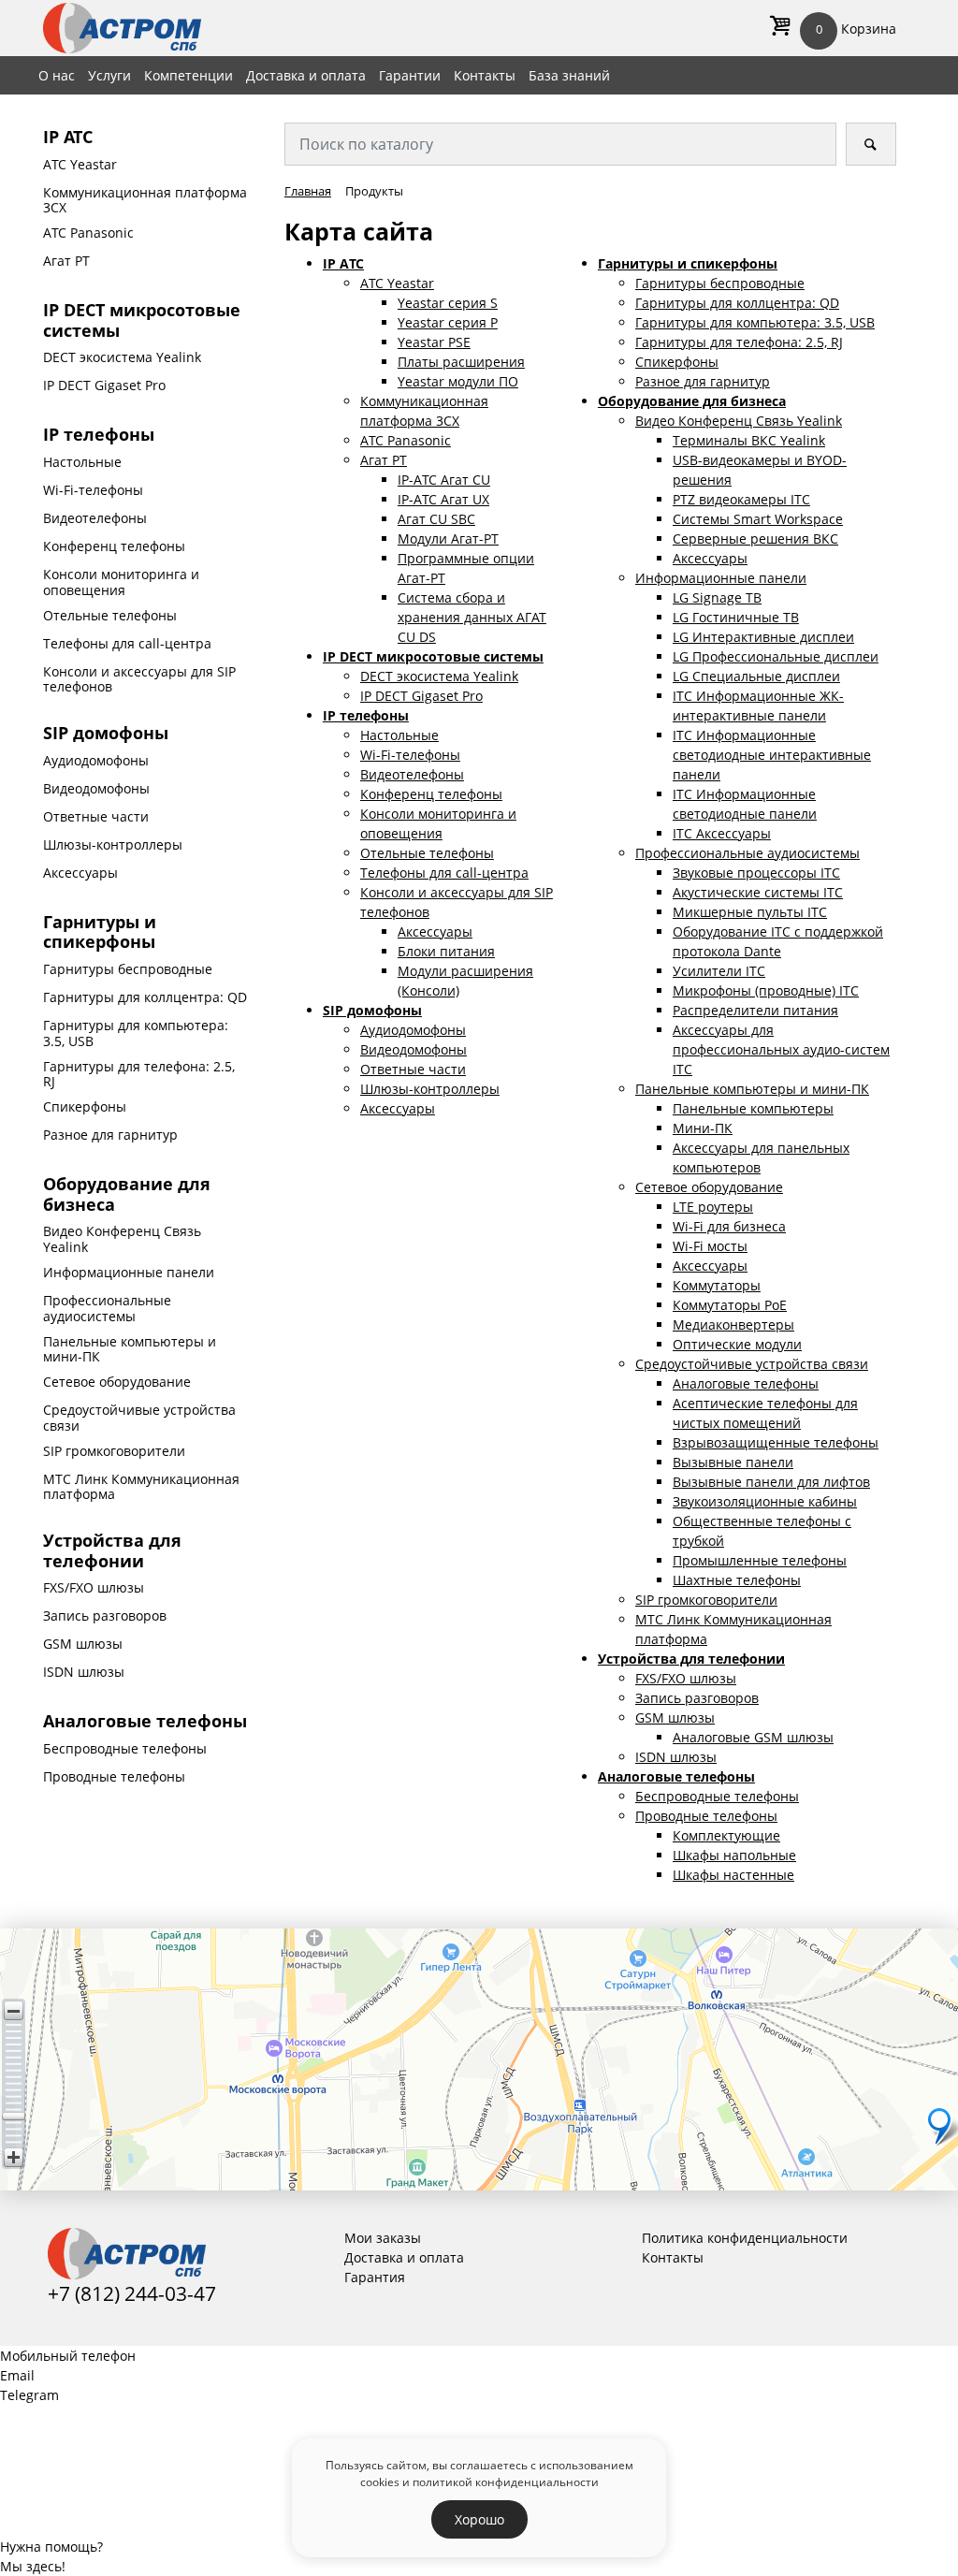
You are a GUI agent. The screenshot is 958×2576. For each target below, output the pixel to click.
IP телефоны (99, 434)
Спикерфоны (85, 1106)
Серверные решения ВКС (755, 538)
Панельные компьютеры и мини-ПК (130, 1349)
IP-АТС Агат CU (444, 480)
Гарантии (410, 75)
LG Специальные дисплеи (756, 676)
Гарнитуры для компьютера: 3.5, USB (136, 1033)
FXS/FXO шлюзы (94, 1587)
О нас (57, 75)
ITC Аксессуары (722, 833)
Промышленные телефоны (760, 1560)
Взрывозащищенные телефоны (776, 1442)
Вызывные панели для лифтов (771, 1482)
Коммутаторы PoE (730, 1305)
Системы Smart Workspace (758, 519)
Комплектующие (726, 1835)
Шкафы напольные (734, 1855)
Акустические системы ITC (758, 892)
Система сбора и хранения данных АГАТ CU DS (472, 617)
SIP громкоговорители (114, 1451)
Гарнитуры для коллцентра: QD (145, 997)
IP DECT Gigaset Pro (104, 385)
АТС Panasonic (88, 233)
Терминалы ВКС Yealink (749, 440)
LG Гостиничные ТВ (736, 617)
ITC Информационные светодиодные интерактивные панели (772, 755)
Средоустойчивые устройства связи (139, 1418)
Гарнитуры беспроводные (128, 969)
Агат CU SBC (436, 519)
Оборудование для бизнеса (127, 1194)
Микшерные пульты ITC (750, 912)
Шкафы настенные (733, 1875)
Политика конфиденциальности (745, 2238)
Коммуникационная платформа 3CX (145, 200)
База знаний (569, 75)
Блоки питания (446, 951)
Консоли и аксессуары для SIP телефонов (139, 679)
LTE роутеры (713, 1207)
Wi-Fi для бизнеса (729, 1226)
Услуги (109, 75)
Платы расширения (461, 362)
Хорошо (479, 2519)
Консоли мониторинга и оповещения (121, 582)
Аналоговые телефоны (145, 1721)
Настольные (82, 462)
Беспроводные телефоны (125, 1748)
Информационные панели (129, 1272)
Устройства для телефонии (112, 1550)
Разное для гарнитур (110, 1135)
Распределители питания (755, 1010)
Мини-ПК (703, 1128)
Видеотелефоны (95, 518)
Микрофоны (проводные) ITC (766, 990)
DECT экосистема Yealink (122, 357)
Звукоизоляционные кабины (765, 1501)
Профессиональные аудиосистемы (107, 1308)
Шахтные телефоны (737, 1580)
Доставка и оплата (306, 75)
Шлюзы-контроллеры (113, 844)
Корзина (856, 29)
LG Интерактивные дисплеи (763, 637)
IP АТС (68, 137)
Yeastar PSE (434, 342)
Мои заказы (383, 2238)
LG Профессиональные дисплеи (776, 656)
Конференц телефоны (114, 546)
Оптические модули (737, 1344)
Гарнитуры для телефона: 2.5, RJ (139, 1074)
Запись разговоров (105, 1615)
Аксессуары (80, 873)
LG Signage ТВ (717, 597)
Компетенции (189, 75)
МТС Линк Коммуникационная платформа (141, 1487)
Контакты (485, 75)
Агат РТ (66, 261)
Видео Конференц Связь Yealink (122, 1239)
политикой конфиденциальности (506, 2481)
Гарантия (375, 2277)
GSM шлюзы (83, 1644)
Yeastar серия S (448, 303)
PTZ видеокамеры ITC (741, 499)
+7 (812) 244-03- (121, 2293)
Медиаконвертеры (733, 1324)
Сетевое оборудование (117, 1382)
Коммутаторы (717, 1285)
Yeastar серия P (448, 322)
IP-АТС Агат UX (443, 499)
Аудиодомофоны (96, 760)
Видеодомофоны (96, 788)
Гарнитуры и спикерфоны (100, 932)
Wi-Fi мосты (710, 1246)
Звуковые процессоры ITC (756, 873)
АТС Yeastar (80, 164)
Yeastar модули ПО (458, 381)
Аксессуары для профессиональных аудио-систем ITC (781, 1049)
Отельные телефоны (110, 615)
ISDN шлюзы (84, 1672)
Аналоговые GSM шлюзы (753, 1737)
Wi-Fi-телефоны (93, 490)
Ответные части (96, 816)
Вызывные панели (733, 1462)
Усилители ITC (719, 971)
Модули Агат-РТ (448, 538)
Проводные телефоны (114, 1776)
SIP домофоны (106, 733)
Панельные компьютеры (753, 1108)
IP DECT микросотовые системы (142, 320)
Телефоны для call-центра (127, 643)
